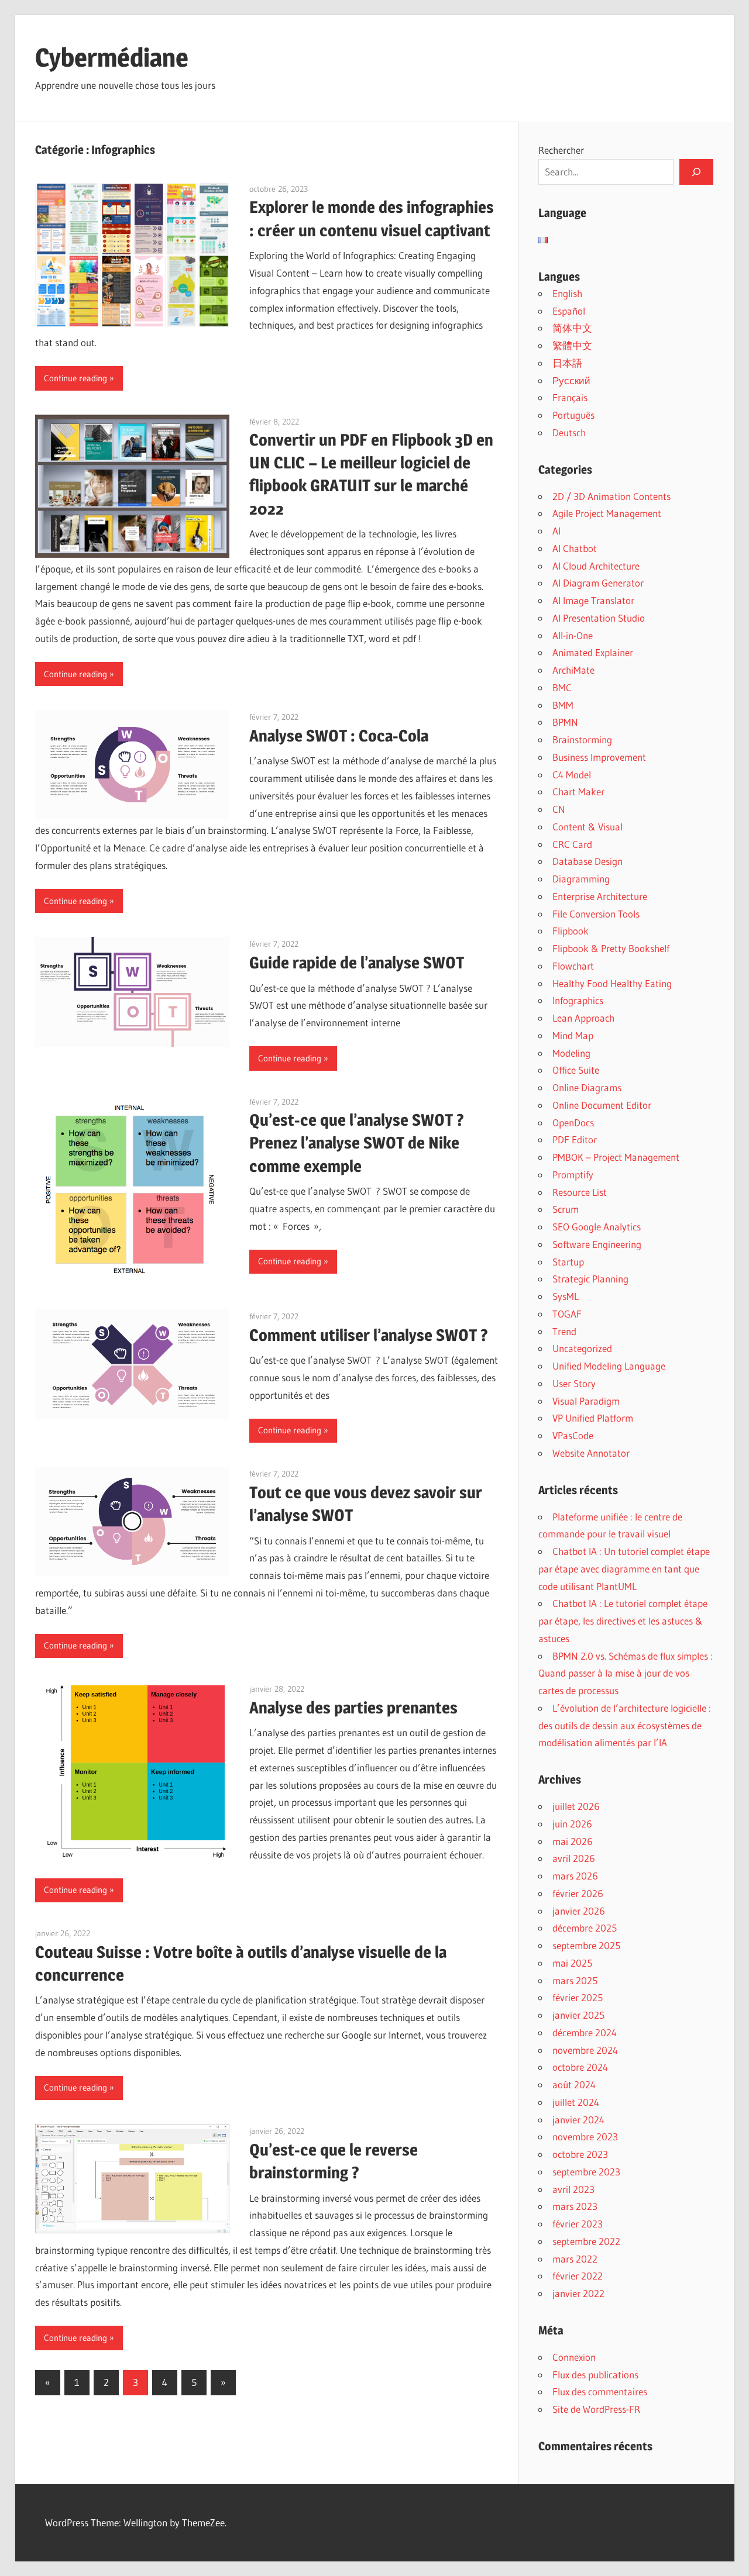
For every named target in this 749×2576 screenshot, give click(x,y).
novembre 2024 (585, 2050)
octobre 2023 (580, 2154)
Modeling (571, 1053)
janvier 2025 (578, 2015)
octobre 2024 (580, 2067)
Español (569, 311)
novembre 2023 (585, 2137)
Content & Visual (587, 827)
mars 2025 (575, 1980)
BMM (563, 705)
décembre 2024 (585, 2032)
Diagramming (581, 879)
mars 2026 (575, 1876)
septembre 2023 (586, 2172)
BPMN (565, 722)
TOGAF (567, 1314)
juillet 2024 (576, 2102)
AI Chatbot (575, 548)
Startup (568, 1262)
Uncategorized (582, 1348)
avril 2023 (573, 2189)
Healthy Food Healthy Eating (612, 983)
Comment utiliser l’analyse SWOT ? (369, 1335)
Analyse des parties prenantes (353, 1708)
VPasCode (573, 1435)
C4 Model (572, 775)
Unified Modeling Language (609, 1366)
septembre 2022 (586, 2241)
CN (559, 809)
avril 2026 (574, 1858)
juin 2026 (572, 1824)
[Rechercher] (696, 172)
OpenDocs (573, 1123)
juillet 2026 (576, 1806)
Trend (564, 1331)
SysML (566, 1296)
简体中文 (572, 328)
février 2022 (578, 2276)
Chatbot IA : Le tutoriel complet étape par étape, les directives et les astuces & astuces (623, 1621)
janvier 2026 (579, 1911)
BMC (562, 687)
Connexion (574, 2357)
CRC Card (572, 844)
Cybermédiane (112, 57)
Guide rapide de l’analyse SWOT (357, 963)
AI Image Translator (593, 600)
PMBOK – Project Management (616, 1157)
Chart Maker (578, 792)
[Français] (543, 240)
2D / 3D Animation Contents (611, 496)
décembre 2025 (585, 1928)
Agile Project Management (607, 513)
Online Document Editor (602, 1105)
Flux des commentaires (600, 2391)
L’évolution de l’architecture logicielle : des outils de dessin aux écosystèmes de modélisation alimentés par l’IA (625, 1725)
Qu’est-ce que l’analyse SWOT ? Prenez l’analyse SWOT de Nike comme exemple (357, 1143)
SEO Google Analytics (597, 1227)
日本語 (567, 363)
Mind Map (573, 1035)
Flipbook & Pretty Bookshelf (611, 948)
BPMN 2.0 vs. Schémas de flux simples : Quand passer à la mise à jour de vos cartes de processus (626, 1673)
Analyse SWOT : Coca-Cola (339, 736)
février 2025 (578, 1997)
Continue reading (75, 378)
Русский (571, 380)
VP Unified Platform (593, 1418)
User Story (574, 1383)
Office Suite (576, 1070)
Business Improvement (599, 757)
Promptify (573, 1175)
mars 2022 (575, 2259)
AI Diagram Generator (598, 583)
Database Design (587, 861)
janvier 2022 (578, 2293)
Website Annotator (591, 1453)
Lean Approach (583, 1018)
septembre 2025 (586, 1945)
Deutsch (569, 432)
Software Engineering (597, 1244)
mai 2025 (572, 1963)
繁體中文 (572, 345)
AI (556, 531)
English (567, 293)
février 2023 (578, 2224)
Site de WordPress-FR (596, 2409)
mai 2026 (573, 1841)
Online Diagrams (587, 1087)
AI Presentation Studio (599, 618)
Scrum (566, 1209)
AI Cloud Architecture (596, 566)
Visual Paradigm (586, 1401)
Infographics (578, 1000)
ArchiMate (573, 670)
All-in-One (573, 635)
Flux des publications (595, 2375)
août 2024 (574, 2084)
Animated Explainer (593, 652)
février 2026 (578, 1893)
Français (570, 397)
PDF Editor (575, 1139)
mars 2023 (575, 2206)
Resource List (580, 1192)
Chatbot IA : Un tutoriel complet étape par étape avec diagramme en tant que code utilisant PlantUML (624, 1569)
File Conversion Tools (596, 914)
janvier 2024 (578, 2120)
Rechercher (561, 150)
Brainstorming (582, 739)
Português (573, 415)
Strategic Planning (590, 1279)
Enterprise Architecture (600, 896)
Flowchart (573, 966)
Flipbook (571, 931)
